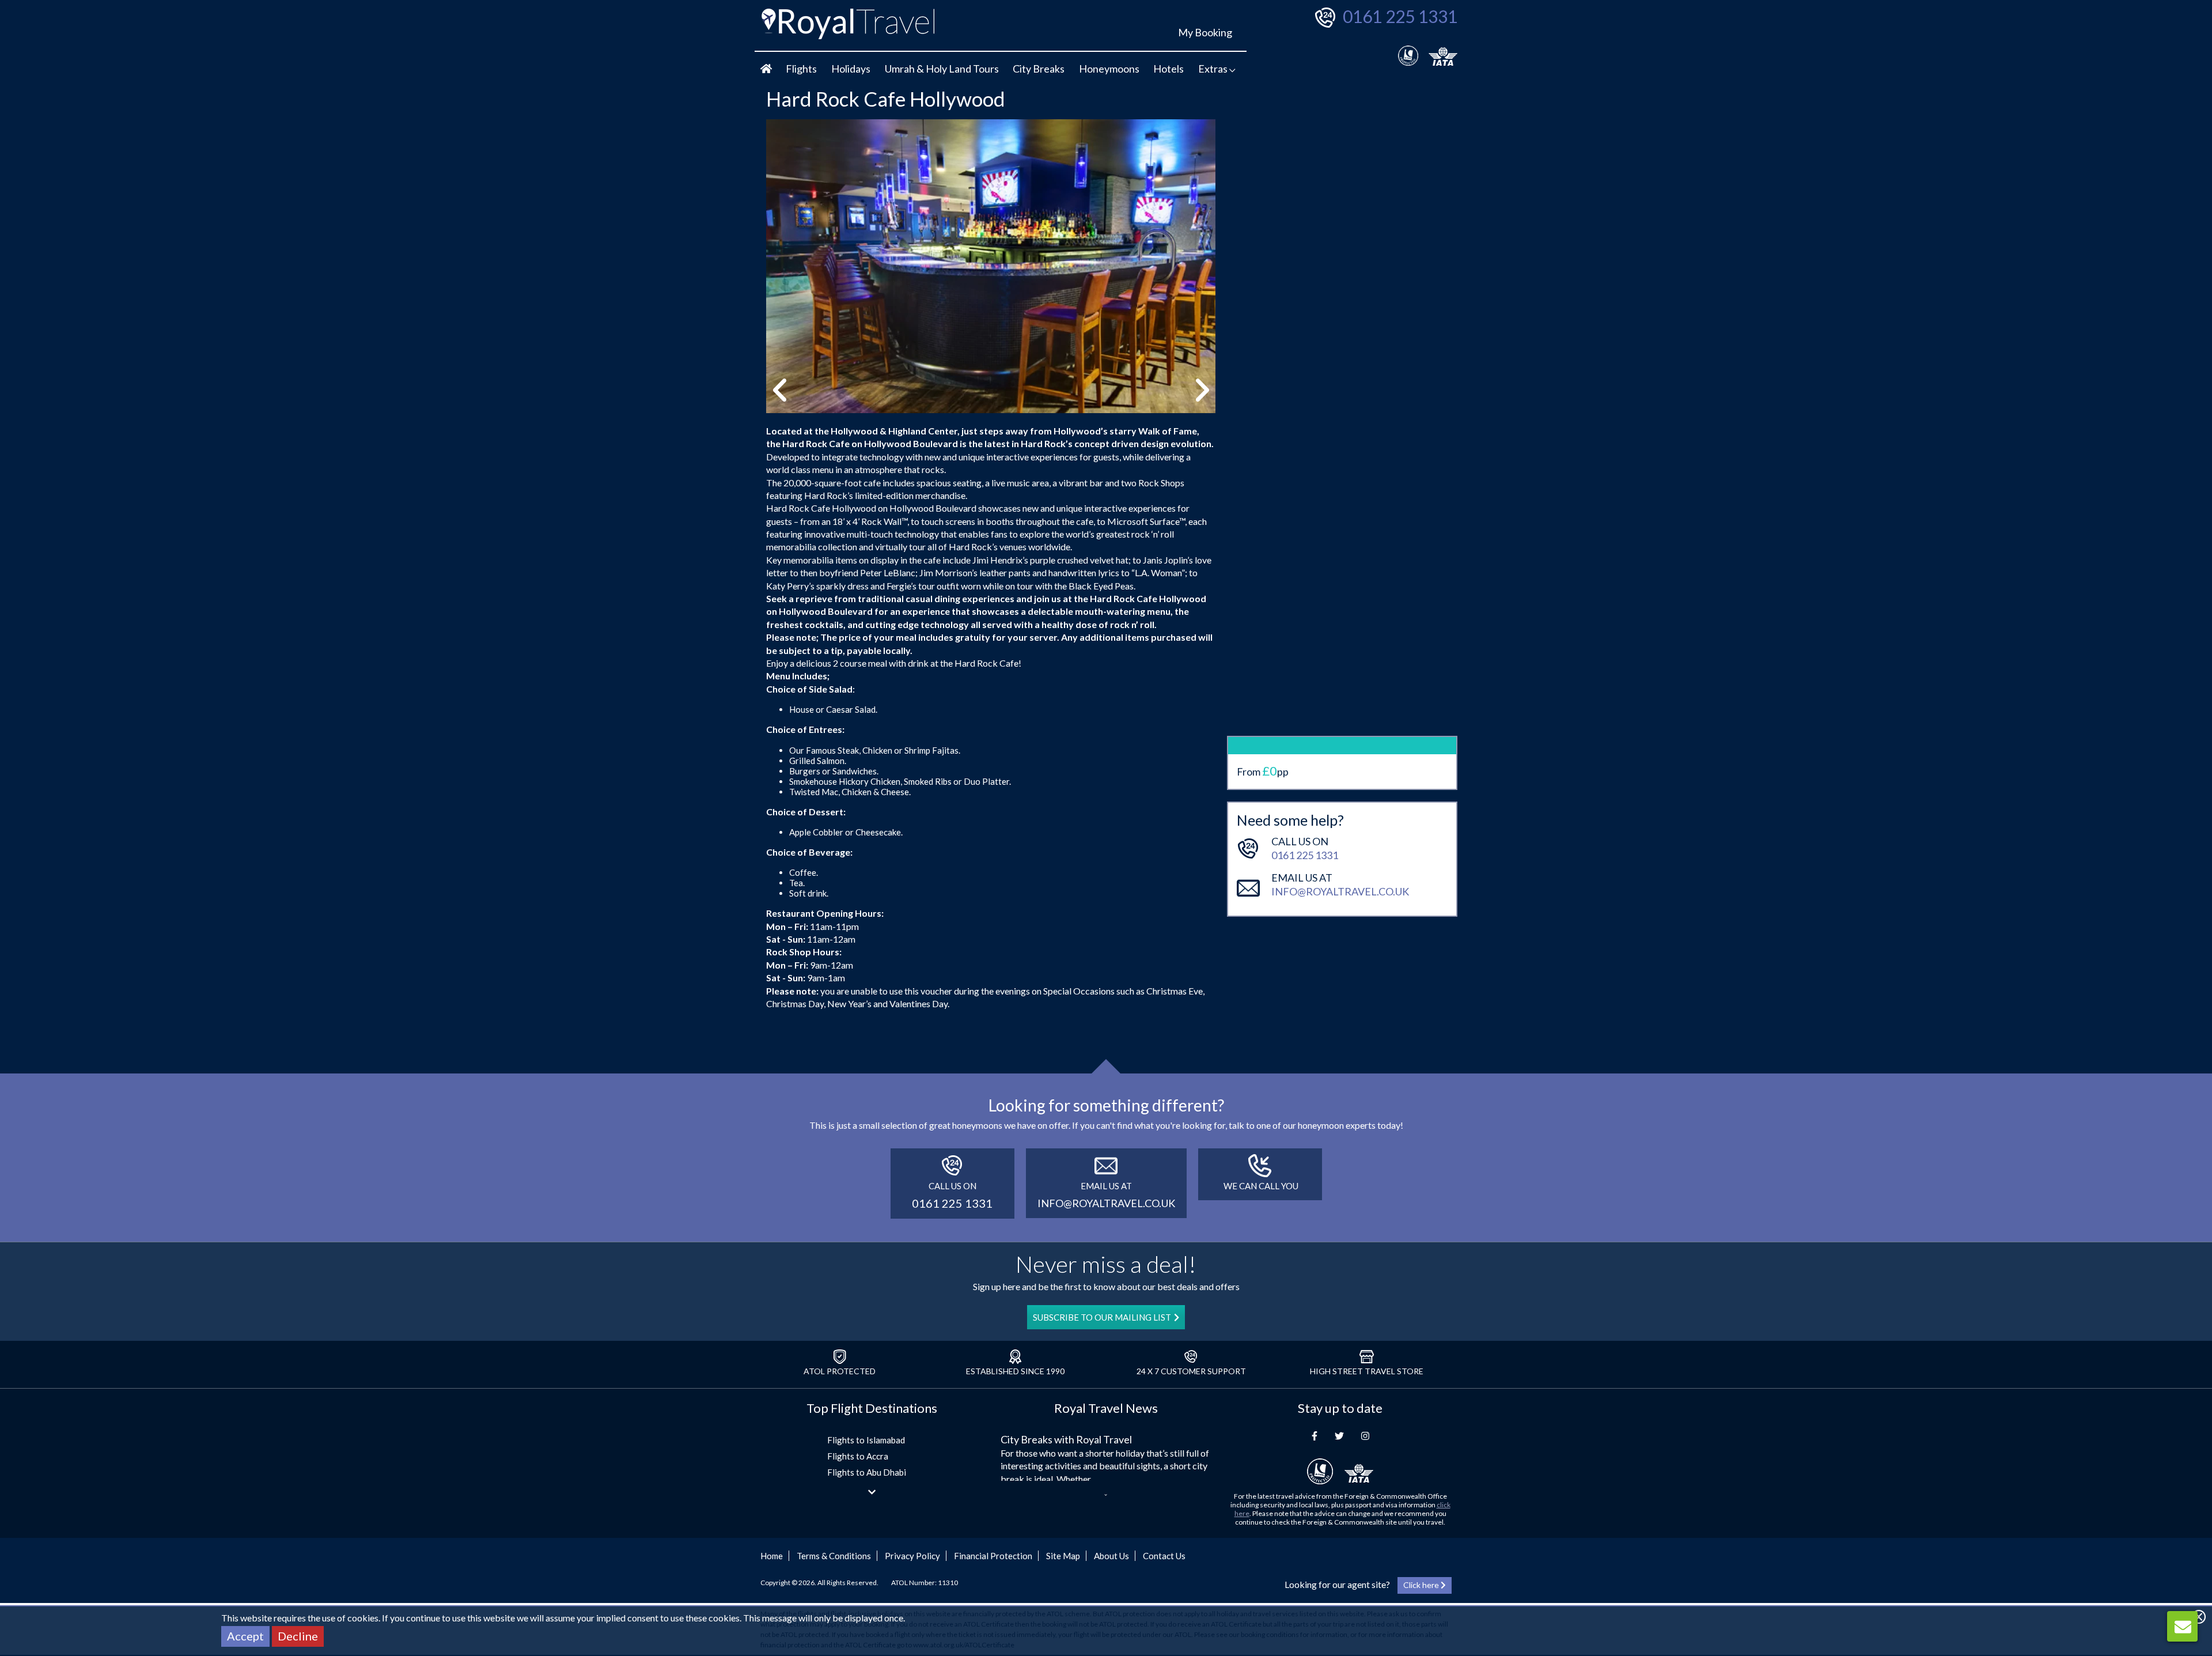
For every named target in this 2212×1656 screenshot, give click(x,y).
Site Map (1063, 1556)
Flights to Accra (858, 1456)
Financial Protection (993, 1556)
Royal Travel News (1106, 1408)
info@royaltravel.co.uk (1340, 891)
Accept (245, 1636)
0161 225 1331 (1400, 16)
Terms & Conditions (834, 1556)
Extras (1214, 69)
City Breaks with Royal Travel (1066, 1439)
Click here (1422, 1585)
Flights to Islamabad (866, 1440)
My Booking (1205, 32)
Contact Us (1164, 1556)
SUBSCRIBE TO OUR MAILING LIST (1102, 1317)
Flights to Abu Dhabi (867, 1472)
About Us (1111, 1556)
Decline (298, 1636)
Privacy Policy (912, 1556)
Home (772, 1556)
